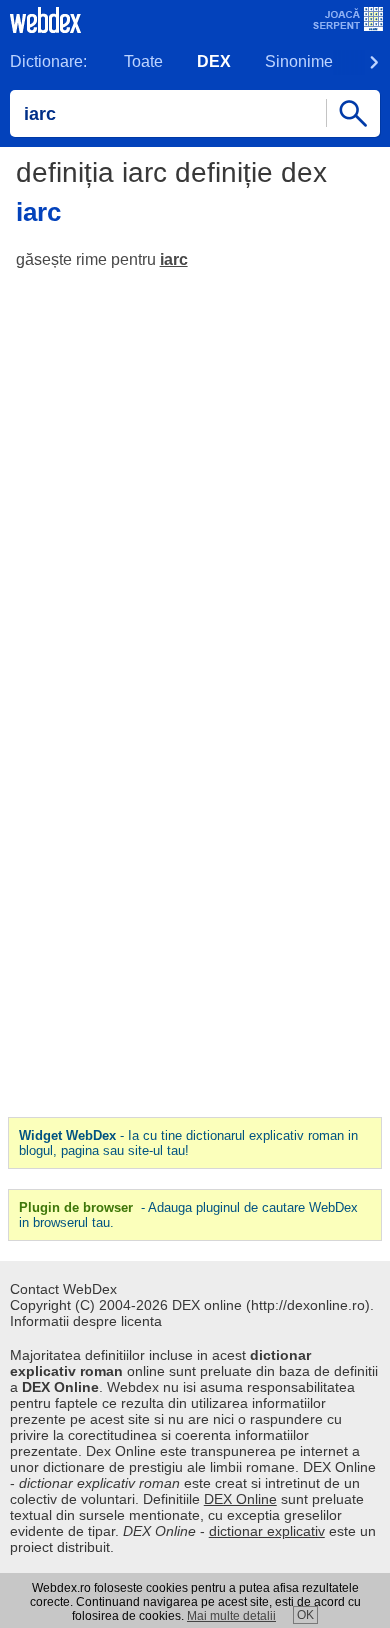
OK (305, 1615)
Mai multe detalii (231, 1616)
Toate (143, 61)
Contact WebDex (63, 1289)
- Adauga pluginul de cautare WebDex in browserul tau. (188, 1215)
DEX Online (240, 1499)
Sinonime (299, 61)
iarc (174, 259)
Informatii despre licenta (86, 1321)
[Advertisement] (195, 489)
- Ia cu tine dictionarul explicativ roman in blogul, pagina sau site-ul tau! (188, 1143)
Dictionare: (48, 61)
